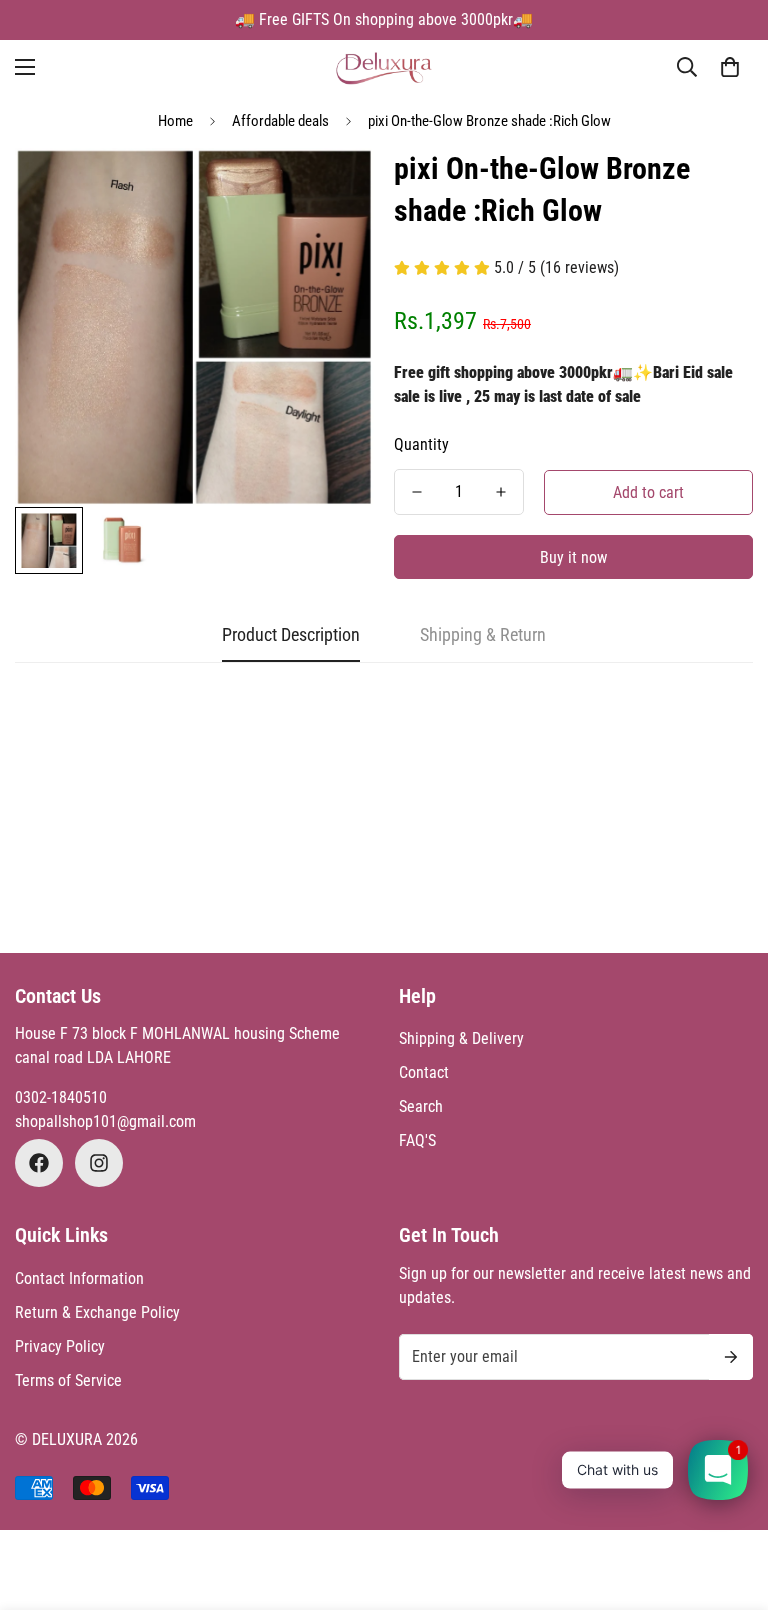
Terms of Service (68, 1380)
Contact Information (79, 1278)
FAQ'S (417, 1140)
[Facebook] (39, 1163)
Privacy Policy (60, 1346)
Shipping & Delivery (461, 1038)
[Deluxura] (384, 67)
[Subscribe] (731, 1357)
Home (175, 121)
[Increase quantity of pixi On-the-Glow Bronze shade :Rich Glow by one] (501, 492)
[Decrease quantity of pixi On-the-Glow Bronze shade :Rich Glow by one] (417, 492)
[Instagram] (99, 1163)
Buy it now (573, 557)
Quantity (421, 444)
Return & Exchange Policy (97, 1312)
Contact (424, 1072)
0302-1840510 (61, 1097)
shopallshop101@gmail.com (105, 1121)
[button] (730, 67)
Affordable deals (280, 121)
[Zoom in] (331, 190)
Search (421, 1106)
